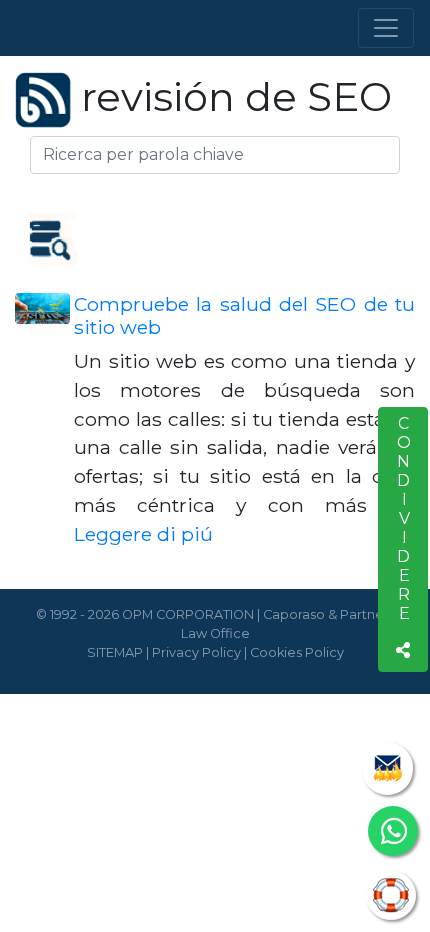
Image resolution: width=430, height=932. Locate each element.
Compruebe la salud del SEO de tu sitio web (244, 315)
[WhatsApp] (393, 831)
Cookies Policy (297, 652)
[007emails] (387, 768)
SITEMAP (115, 652)
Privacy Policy (196, 652)
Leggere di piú (143, 534)
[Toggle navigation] (386, 28)
